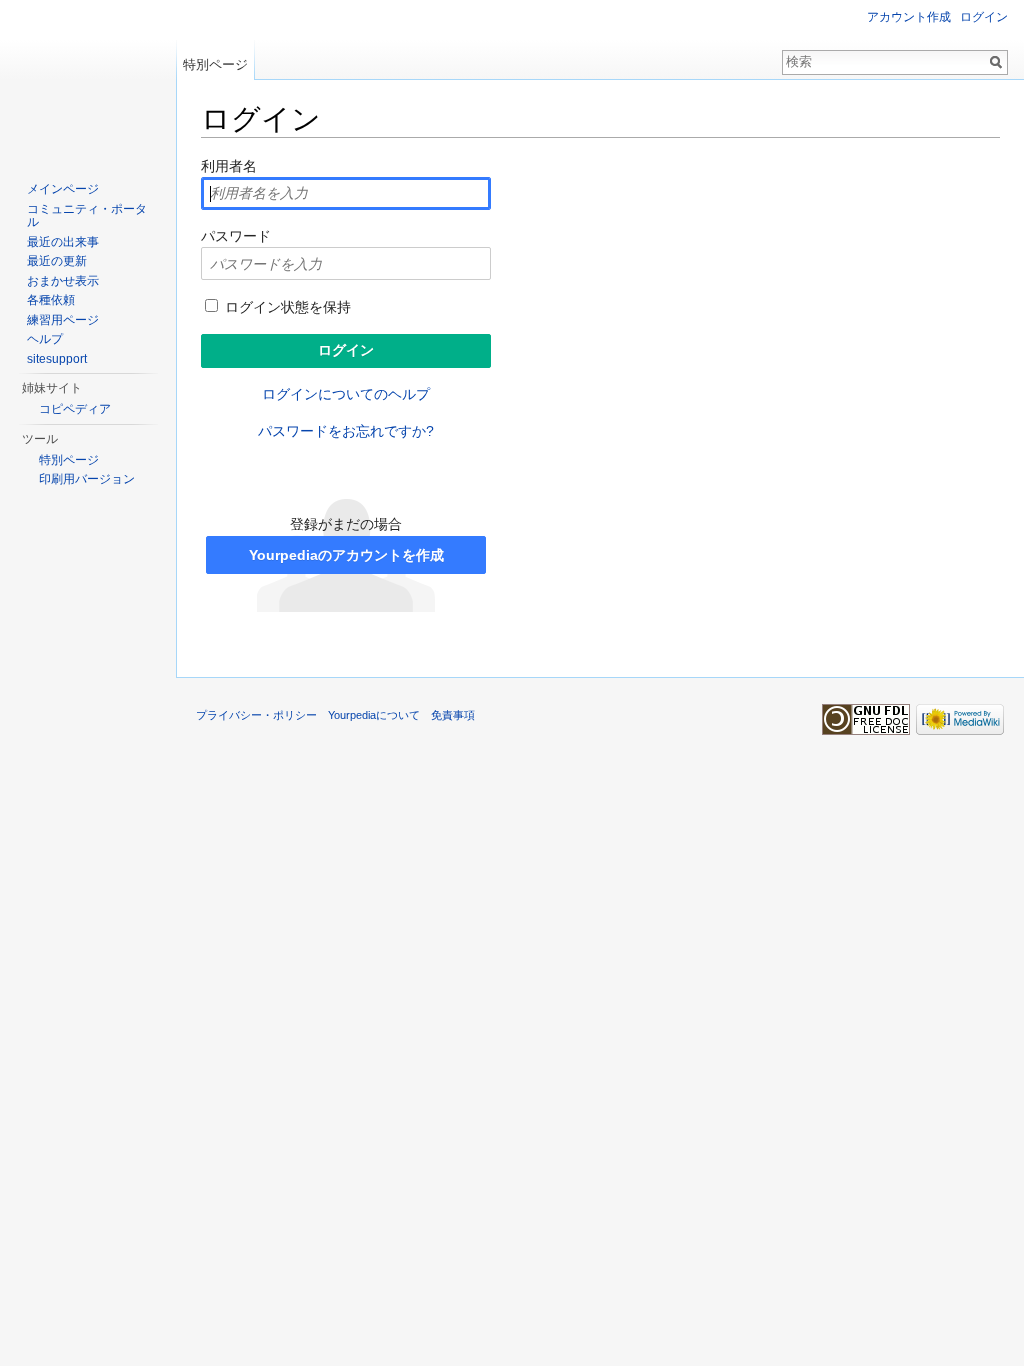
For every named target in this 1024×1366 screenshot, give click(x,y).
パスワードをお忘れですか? (346, 431)
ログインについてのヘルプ (346, 394)
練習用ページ (63, 320)
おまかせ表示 (63, 281)
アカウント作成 (909, 17)
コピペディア (75, 409)
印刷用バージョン (87, 479)
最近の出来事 (63, 242)
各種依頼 (51, 300)
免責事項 (453, 715)
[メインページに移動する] (88, 80)
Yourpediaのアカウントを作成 (346, 555)
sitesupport (57, 359)
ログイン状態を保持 (286, 307)
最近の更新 (57, 261)
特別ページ (215, 64)
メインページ (63, 189)
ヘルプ (45, 339)
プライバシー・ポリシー (256, 715)
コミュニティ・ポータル (87, 216)
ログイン (984, 17)
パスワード (236, 236)
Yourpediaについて (374, 715)
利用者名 (229, 166)
